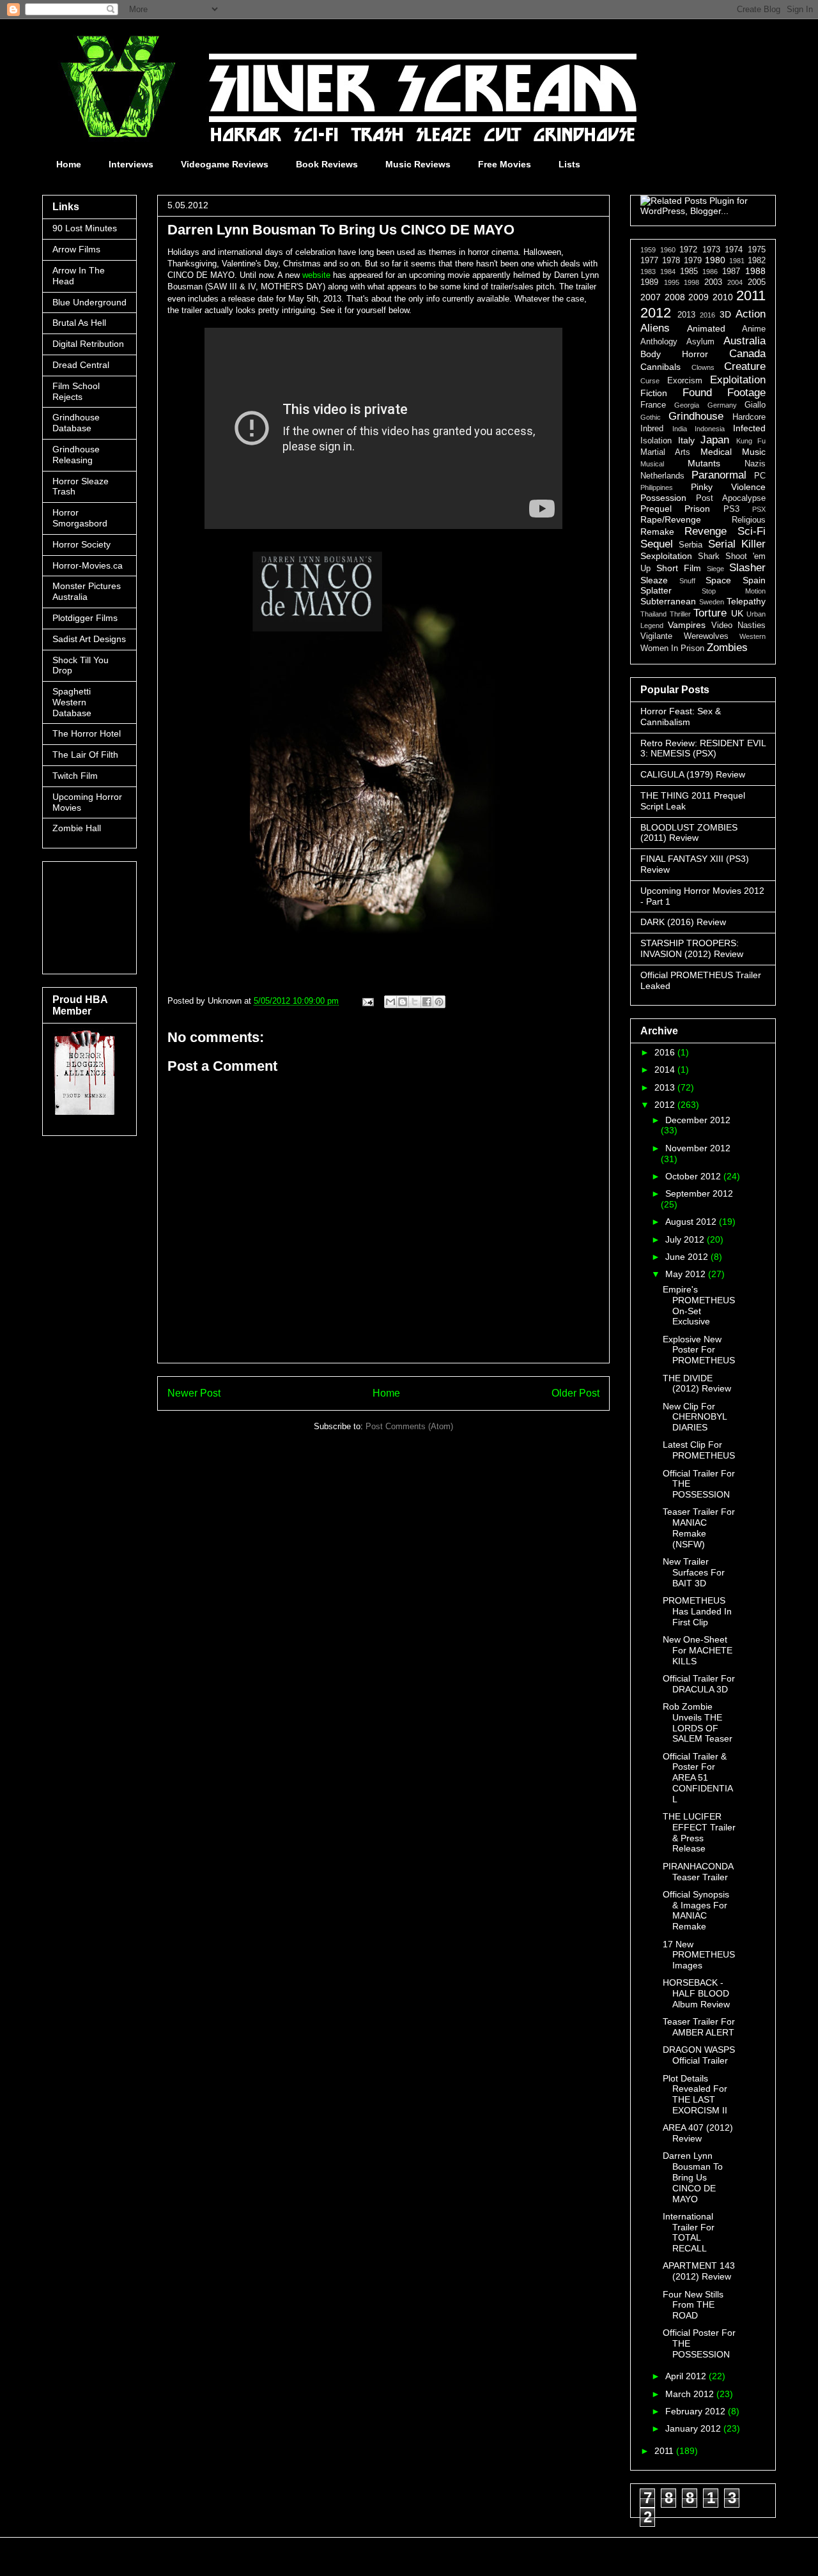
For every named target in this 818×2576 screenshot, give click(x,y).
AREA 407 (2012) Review (698, 2133)
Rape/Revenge (671, 519)
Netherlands (662, 476)
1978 (671, 261)
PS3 (731, 509)
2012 (656, 313)
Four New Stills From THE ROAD (693, 2305)
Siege (715, 569)
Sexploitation (666, 556)
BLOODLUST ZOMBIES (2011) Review (689, 833)
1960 (668, 250)
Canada (747, 354)
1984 (668, 272)
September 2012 (699, 1193)
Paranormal (719, 475)
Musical (652, 464)
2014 (666, 1069)
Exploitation (738, 380)
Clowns (703, 367)
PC (760, 476)
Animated (706, 328)
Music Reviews (418, 164)
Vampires (687, 625)
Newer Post (194, 1393)
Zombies (727, 648)
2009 (698, 297)
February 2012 (697, 2411)
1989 (649, 282)
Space (718, 580)
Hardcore (749, 417)
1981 (737, 261)
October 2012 (694, 1176)
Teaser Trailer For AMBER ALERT (699, 2027)
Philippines (657, 487)
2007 (651, 297)
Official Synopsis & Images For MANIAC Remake (696, 1910)
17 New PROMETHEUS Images (699, 1955)
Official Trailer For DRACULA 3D (699, 1684)
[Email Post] (367, 1001)
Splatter (656, 590)
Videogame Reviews (225, 164)
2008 (675, 297)
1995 (672, 282)
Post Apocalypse (731, 498)
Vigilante (656, 636)
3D (725, 314)
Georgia (687, 405)
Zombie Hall (77, 828)
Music (754, 452)
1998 (691, 282)
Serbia (691, 545)
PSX (759, 509)
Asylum (700, 342)
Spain (754, 580)
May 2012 (687, 1274)
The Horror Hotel (87, 733)
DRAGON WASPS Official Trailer (699, 2055)
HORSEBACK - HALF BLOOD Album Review (696, 1993)
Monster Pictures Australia (87, 591)
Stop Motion (734, 591)
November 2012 (698, 1148)
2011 (751, 295)
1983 (648, 272)
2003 (713, 282)
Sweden (712, 602)
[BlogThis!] (403, 1002)
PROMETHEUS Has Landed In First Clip (697, 1611)
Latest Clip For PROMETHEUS (699, 1450)
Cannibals (660, 367)
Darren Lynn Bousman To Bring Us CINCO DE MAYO (693, 2177)
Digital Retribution (88, 344)
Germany (722, 405)
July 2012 (686, 1239)
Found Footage (724, 393)
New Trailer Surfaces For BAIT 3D (694, 1572)
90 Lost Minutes (85, 228)
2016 (707, 315)
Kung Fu (751, 441)
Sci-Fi (752, 531)
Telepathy (746, 601)
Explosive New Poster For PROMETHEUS (699, 1350)
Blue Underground (89, 302)
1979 (693, 261)
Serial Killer (737, 544)
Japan (715, 440)
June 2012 (688, 1257)
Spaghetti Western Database (72, 702)
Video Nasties (738, 625)
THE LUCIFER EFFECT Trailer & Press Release (699, 1832)
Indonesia (710, 429)
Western (752, 636)
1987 (731, 272)
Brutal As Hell (79, 323)
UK (737, 613)
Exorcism (685, 381)
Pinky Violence (728, 487)
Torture (710, 613)
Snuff (687, 581)
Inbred (652, 429)
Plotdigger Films (85, 618)
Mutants (704, 463)
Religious (749, 520)
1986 (710, 272)
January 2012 (694, 2428)
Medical (716, 452)
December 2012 (698, 1120)
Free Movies (505, 164)
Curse (650, 381)
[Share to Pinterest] (439, 1002)
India (680, 429)
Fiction (654, 393)
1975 (757, 250)
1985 (689, 272)
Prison (697, 509)
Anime (754, 329)
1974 (734, 250)
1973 (711, 250)
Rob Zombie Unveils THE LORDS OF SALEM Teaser (698, 1722)
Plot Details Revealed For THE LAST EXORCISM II (695, 2094)
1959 (648, 250)
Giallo (755, 405)
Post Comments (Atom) (409, 1426)
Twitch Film (75, 776)
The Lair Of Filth (85, 755)
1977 (649, 261)
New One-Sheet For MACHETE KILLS (698, 1650)
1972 (688, 250)
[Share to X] (415, 1002)
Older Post (575, 1393)
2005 (757, 282)
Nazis (755, 464)
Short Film (679, 568)
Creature (745, 366)
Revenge (706, 531)
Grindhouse (696, 416)
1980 (715, 260)
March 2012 (691, 2394)
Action (751, 314)
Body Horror (674, 354)
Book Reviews (327, 164)
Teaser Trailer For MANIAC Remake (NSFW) (699, 1528)
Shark (709, 556)
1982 (757, 261)
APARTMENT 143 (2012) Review (699, 2271)
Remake (657, 532)
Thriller (680, 614)
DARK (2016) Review (683, 922)
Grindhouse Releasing (76, 455)
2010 (723, 297)
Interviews (131, 164)
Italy (686, 440)
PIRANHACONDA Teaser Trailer (698, 1872)
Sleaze (654, 580)
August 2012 (692, 1222)
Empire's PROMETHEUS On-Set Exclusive (699, 1305)
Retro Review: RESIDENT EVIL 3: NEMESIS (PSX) (703, 748)
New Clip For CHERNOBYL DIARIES (695, 1417)
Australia (745, 341)
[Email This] (390, 1002)
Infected (749, 428)
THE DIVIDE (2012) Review (697, 1384)
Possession (663, 498)
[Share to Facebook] (427, 1002)
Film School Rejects (76, 391)
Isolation (656, 441)
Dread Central (81, 365)
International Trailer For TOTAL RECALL (689, 2232)
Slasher (747, 568)
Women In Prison (672, 648)
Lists (569, 164)
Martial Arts (665, 452)
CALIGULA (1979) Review (693, 774)
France (653, 405)
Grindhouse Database (76, 423)
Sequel (657, 544)
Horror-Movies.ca (88, 565)
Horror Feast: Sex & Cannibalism (681, 717)
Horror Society (81, 544)
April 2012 (687, 2376)
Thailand (653, 614)
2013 (686, 315)
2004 (735, 282)
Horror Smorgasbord (80, 518)
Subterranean (668, 601)
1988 (755, 271)
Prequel (656, 509)
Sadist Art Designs (89, 639)
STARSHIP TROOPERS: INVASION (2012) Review (692, 948)
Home (69, 164)
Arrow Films (76, 249)
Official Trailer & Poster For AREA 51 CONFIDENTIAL (698, 1778)
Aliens (655, 328)
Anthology (659, 342)
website (315, 275)
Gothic (651, 417)
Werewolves (706, 636)
